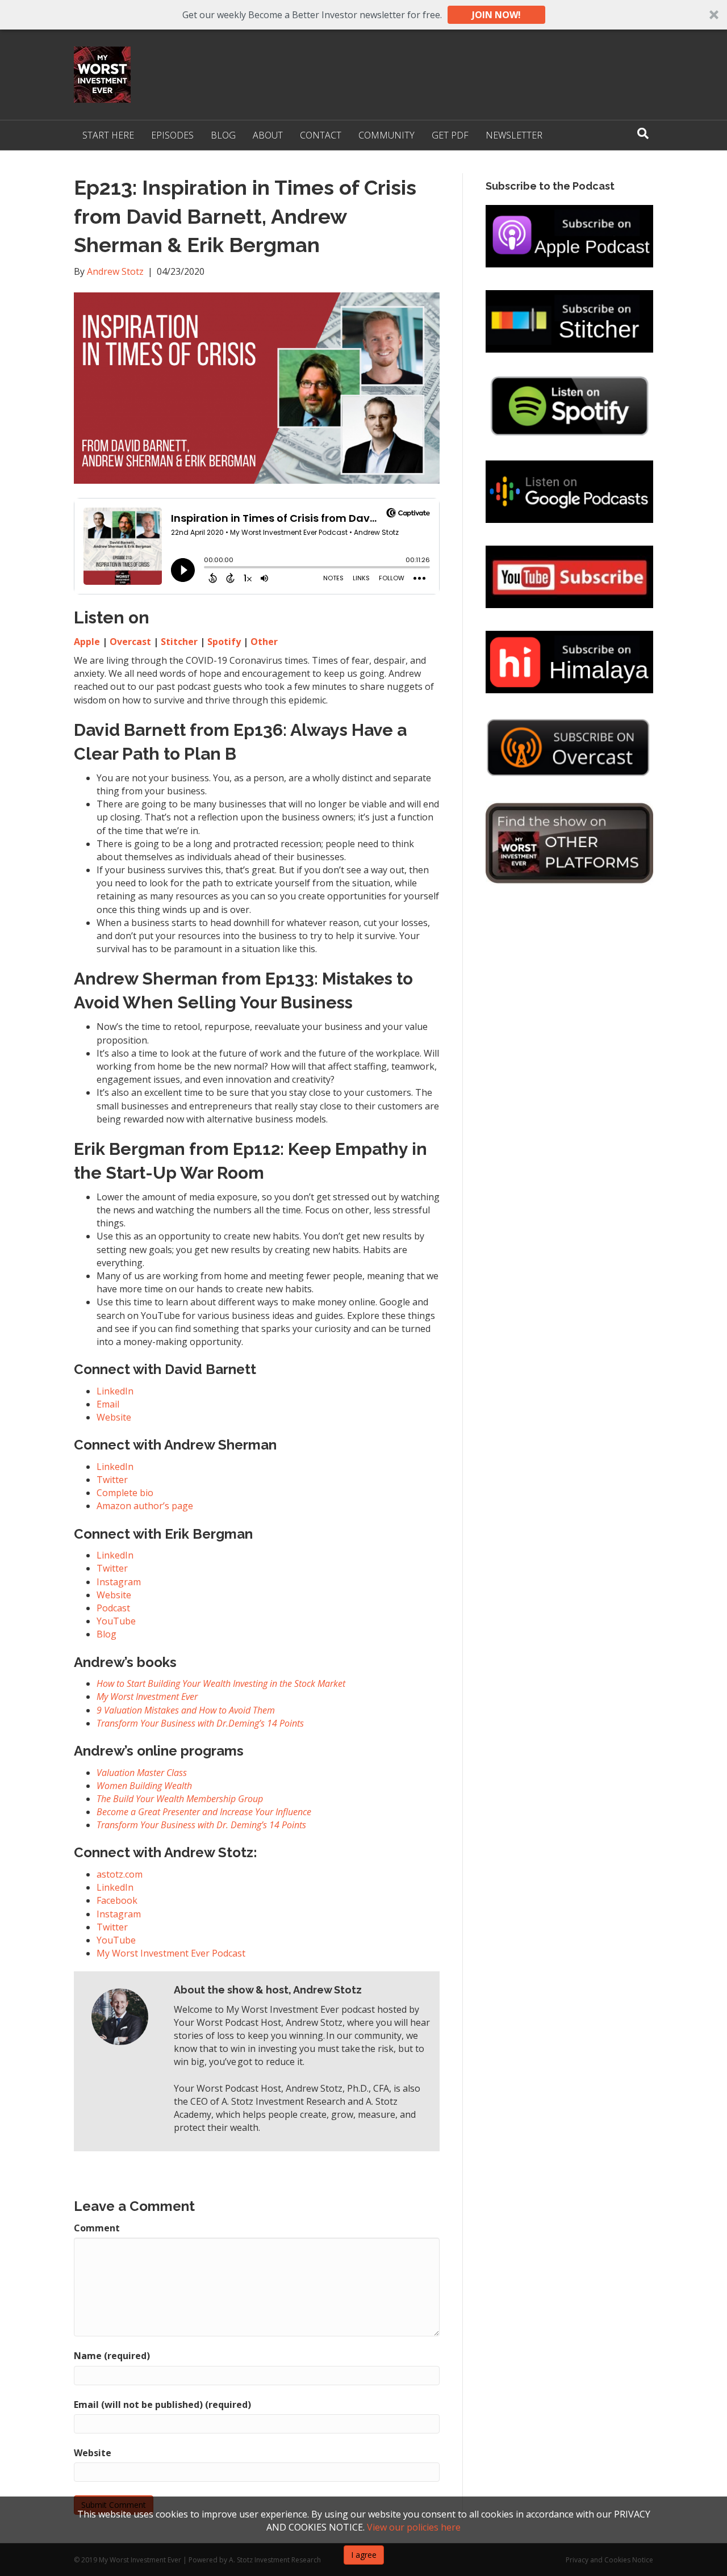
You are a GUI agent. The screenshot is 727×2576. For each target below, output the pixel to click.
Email (108, 1404)
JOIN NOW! (496, 15)
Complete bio (125, 1493)
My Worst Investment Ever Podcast (171, 1953)
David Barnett (130, 730)
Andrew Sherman (146, 979)
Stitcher (179, 642)
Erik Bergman (129, 1149)
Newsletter (514, 135)
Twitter (112, 1480)
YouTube (116, 1940)
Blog (223, 135)
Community (387, 135)
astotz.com (120, 1874)
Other (264, 642)
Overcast (130, 642)
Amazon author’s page (145, 1506)
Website (114, 1417)
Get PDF (450, 135)
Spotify (224, 642)
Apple (87, 642)
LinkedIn (115, 1391)
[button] (363, 15)
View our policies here (414, 2527)
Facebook (117, 1900)
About (268, 135)
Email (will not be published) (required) (162, 2405)
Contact (321, 135)
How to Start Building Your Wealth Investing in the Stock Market (221, 1683)
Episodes (172, 135)
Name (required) (112, 2356)
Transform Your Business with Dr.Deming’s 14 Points (200, 1723)
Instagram (119, 1914)
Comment (97, 2228)
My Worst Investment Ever (147, 1697)
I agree (364, 2555)
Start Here (108, 135)
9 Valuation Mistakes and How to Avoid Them (186, 1710)
